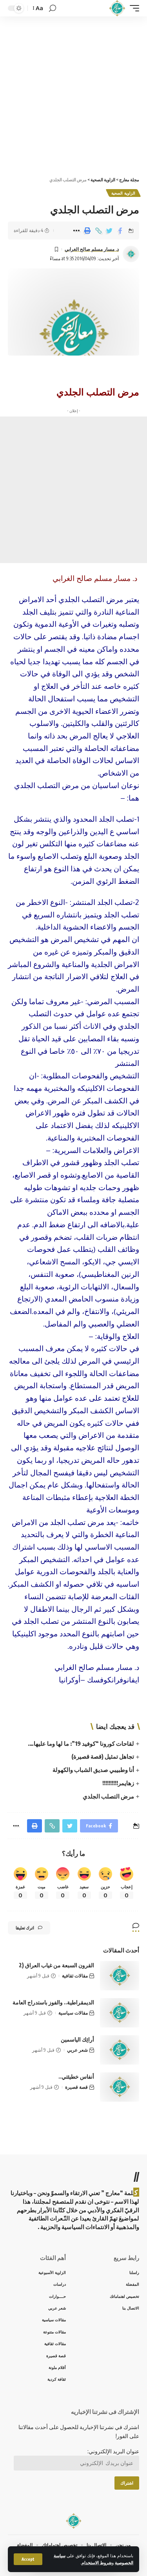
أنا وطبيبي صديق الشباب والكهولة (93, 1770)
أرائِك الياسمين (77, 2039)
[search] (53, 8)
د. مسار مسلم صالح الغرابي (92, 249)
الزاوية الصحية (123, 193)
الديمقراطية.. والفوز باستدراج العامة (53, 2002)
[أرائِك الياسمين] (120, 2050)
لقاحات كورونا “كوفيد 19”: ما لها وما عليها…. (81, 1743)
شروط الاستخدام (97, 2563)
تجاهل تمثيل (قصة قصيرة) (103, 1756)
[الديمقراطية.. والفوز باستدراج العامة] (120, 2013)
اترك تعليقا (25, 1928)
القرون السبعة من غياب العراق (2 (56, 1965)
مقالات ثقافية (75, 1976)
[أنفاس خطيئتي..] (120, 2087)
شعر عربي (77, 2050)
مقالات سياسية (73, 2013)
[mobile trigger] (132, 8)
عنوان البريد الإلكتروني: (113, 2451)
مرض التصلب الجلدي (108, 1796)
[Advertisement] (73, 94)
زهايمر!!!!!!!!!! (118, 1783)
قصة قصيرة (76, 2087)
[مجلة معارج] (117, 8)
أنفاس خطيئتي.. (76, 2076)
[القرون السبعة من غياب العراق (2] (120, 1976)
